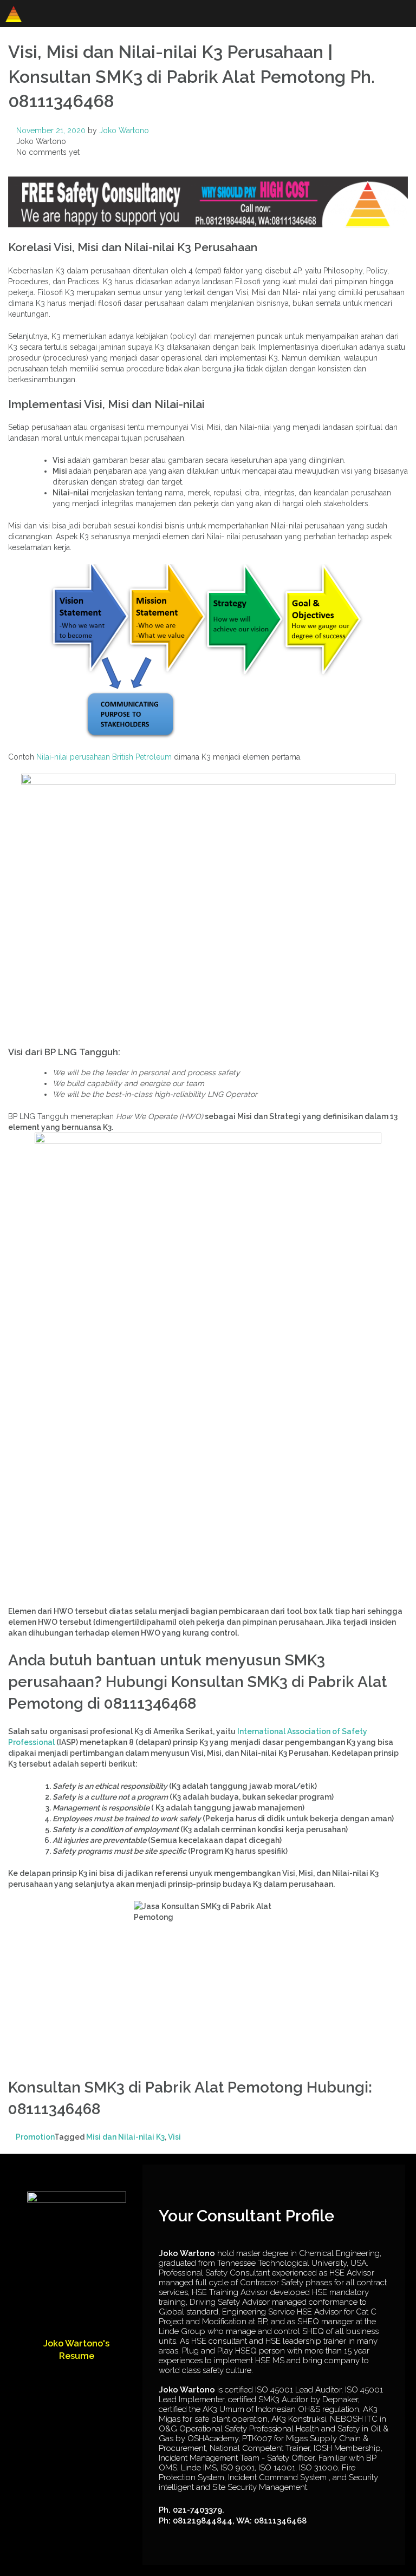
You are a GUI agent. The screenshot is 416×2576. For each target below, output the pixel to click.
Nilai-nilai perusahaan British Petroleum (104, 757)
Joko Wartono (124, 130)
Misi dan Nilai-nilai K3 (125, 2137)
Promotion (35, 2137)
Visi (174, 2137)
